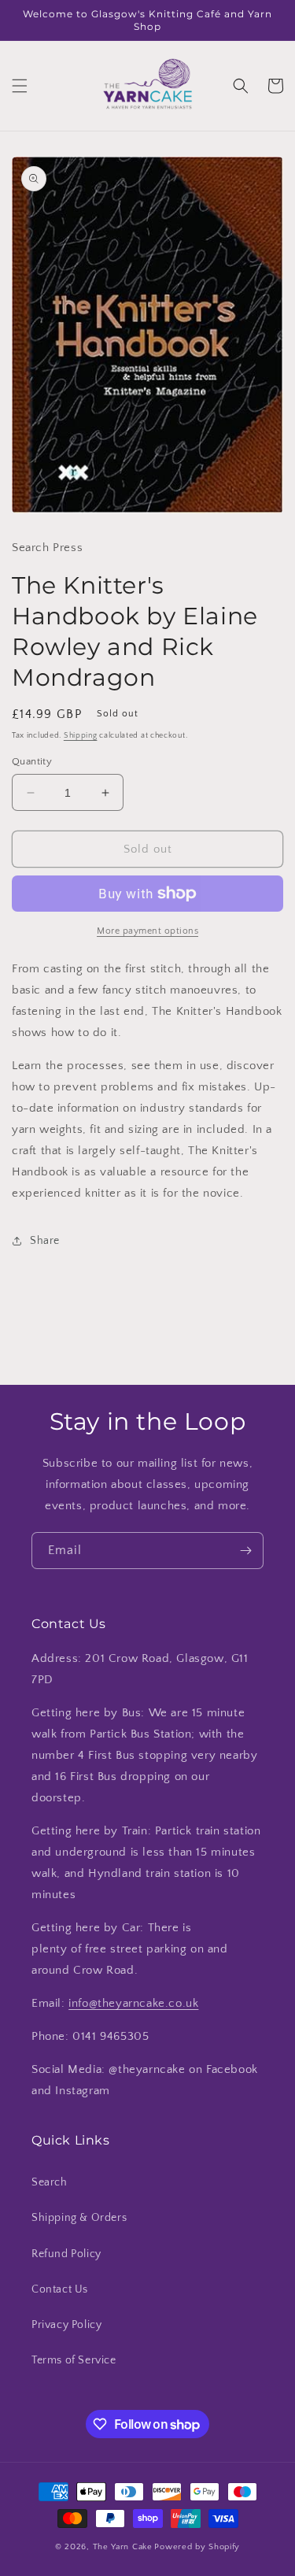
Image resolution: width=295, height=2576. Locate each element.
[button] (20, 86)
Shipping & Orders (79, 2218)
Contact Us (60, 2289)
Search (50, 2182)
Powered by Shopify (197, 2547)
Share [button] (45, 1241)
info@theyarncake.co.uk (133, 2003)
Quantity (32, 761)
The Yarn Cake (123, 2547)
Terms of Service (74, 2360)
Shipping (81, 736)
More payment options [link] (147, 931)
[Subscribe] (245, 1551)
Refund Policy (66, 2254)
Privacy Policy (66, 2325)
